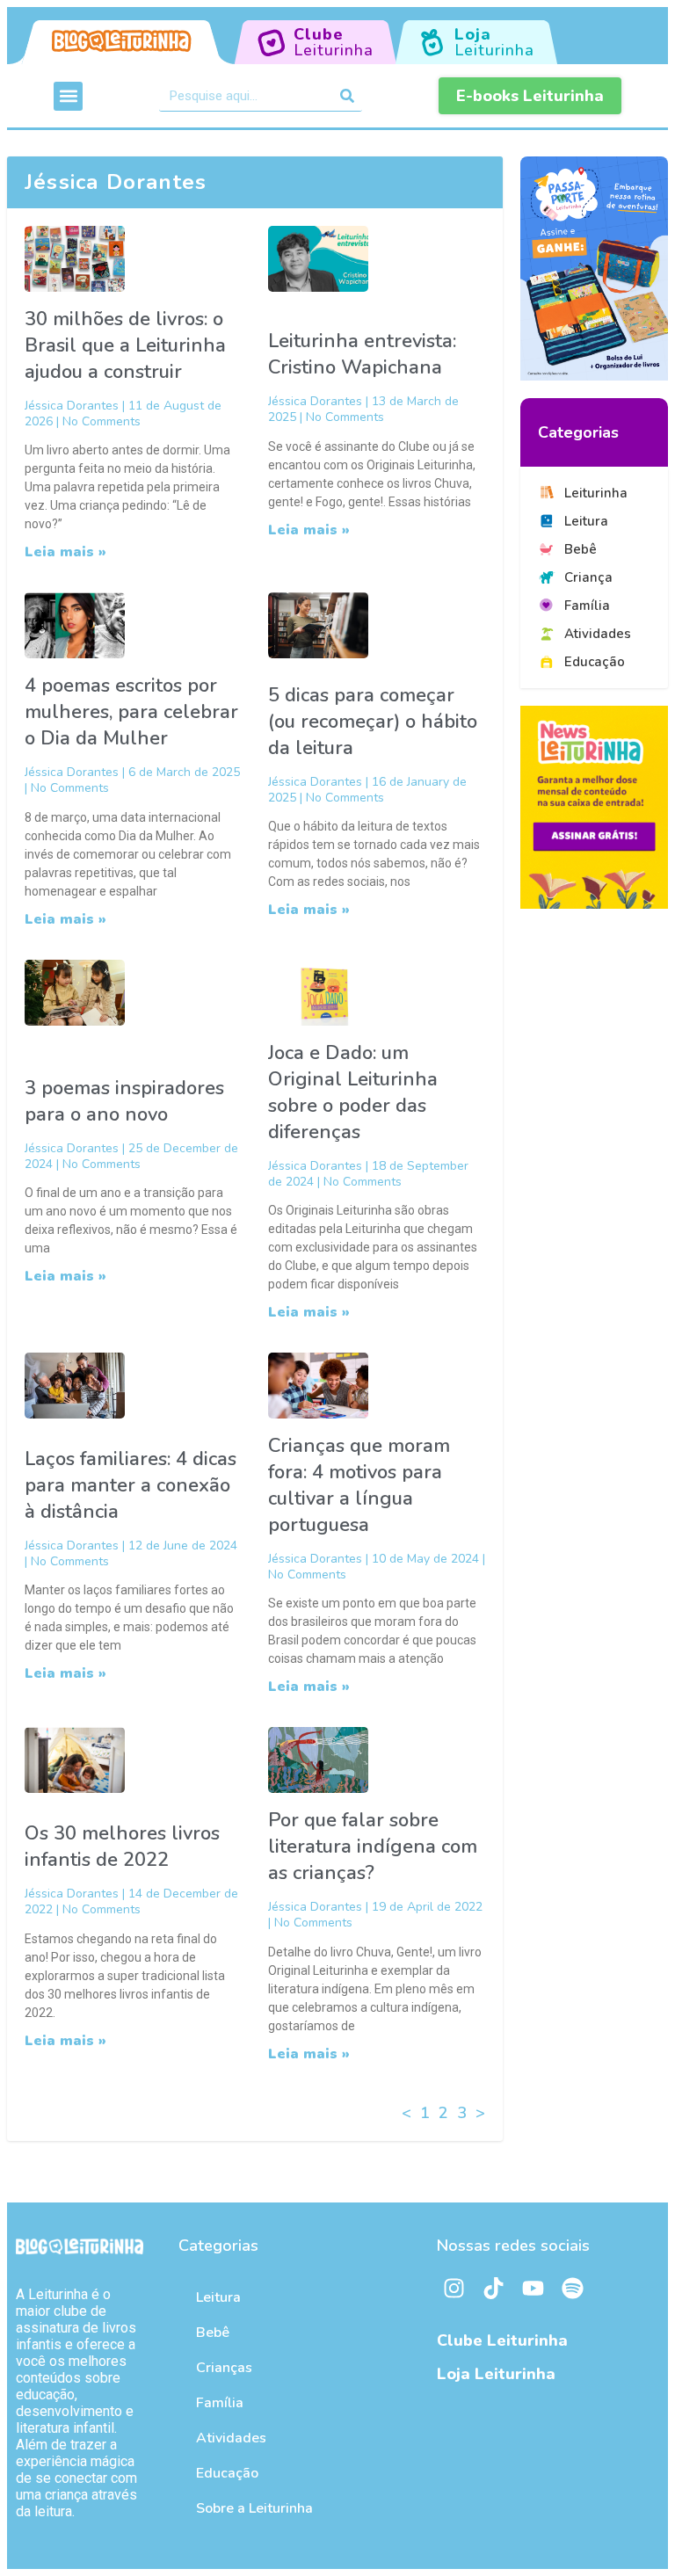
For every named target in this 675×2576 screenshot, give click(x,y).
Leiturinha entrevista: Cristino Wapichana (362, 354)
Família (220, 2403)
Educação (227, 2473)
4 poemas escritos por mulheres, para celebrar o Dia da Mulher (131, 712)
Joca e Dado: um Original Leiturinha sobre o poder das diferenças (353, 1092)
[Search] (347, 96)
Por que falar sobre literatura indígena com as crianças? (373, 1847)
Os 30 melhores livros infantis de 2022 (122, 1847)
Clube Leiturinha (502, 2340)
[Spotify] (573, 2289)
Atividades (231, 2438)
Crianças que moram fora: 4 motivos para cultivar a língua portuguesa (359, 1485)
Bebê (213, 2333)
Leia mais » (65, 552)
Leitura (218, 2297)
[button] (68, 96)
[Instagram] (454, 2289)
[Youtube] (533, 2289)
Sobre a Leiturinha (254, 2508)
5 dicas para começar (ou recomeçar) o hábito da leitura (373, 722)
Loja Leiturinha (496, 2374)
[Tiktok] (494, 2289)
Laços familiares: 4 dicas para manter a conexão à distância (131, 1485)
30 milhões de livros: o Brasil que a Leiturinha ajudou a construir (125, 345)
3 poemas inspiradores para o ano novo (124, 1101)
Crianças (224, 2368)
